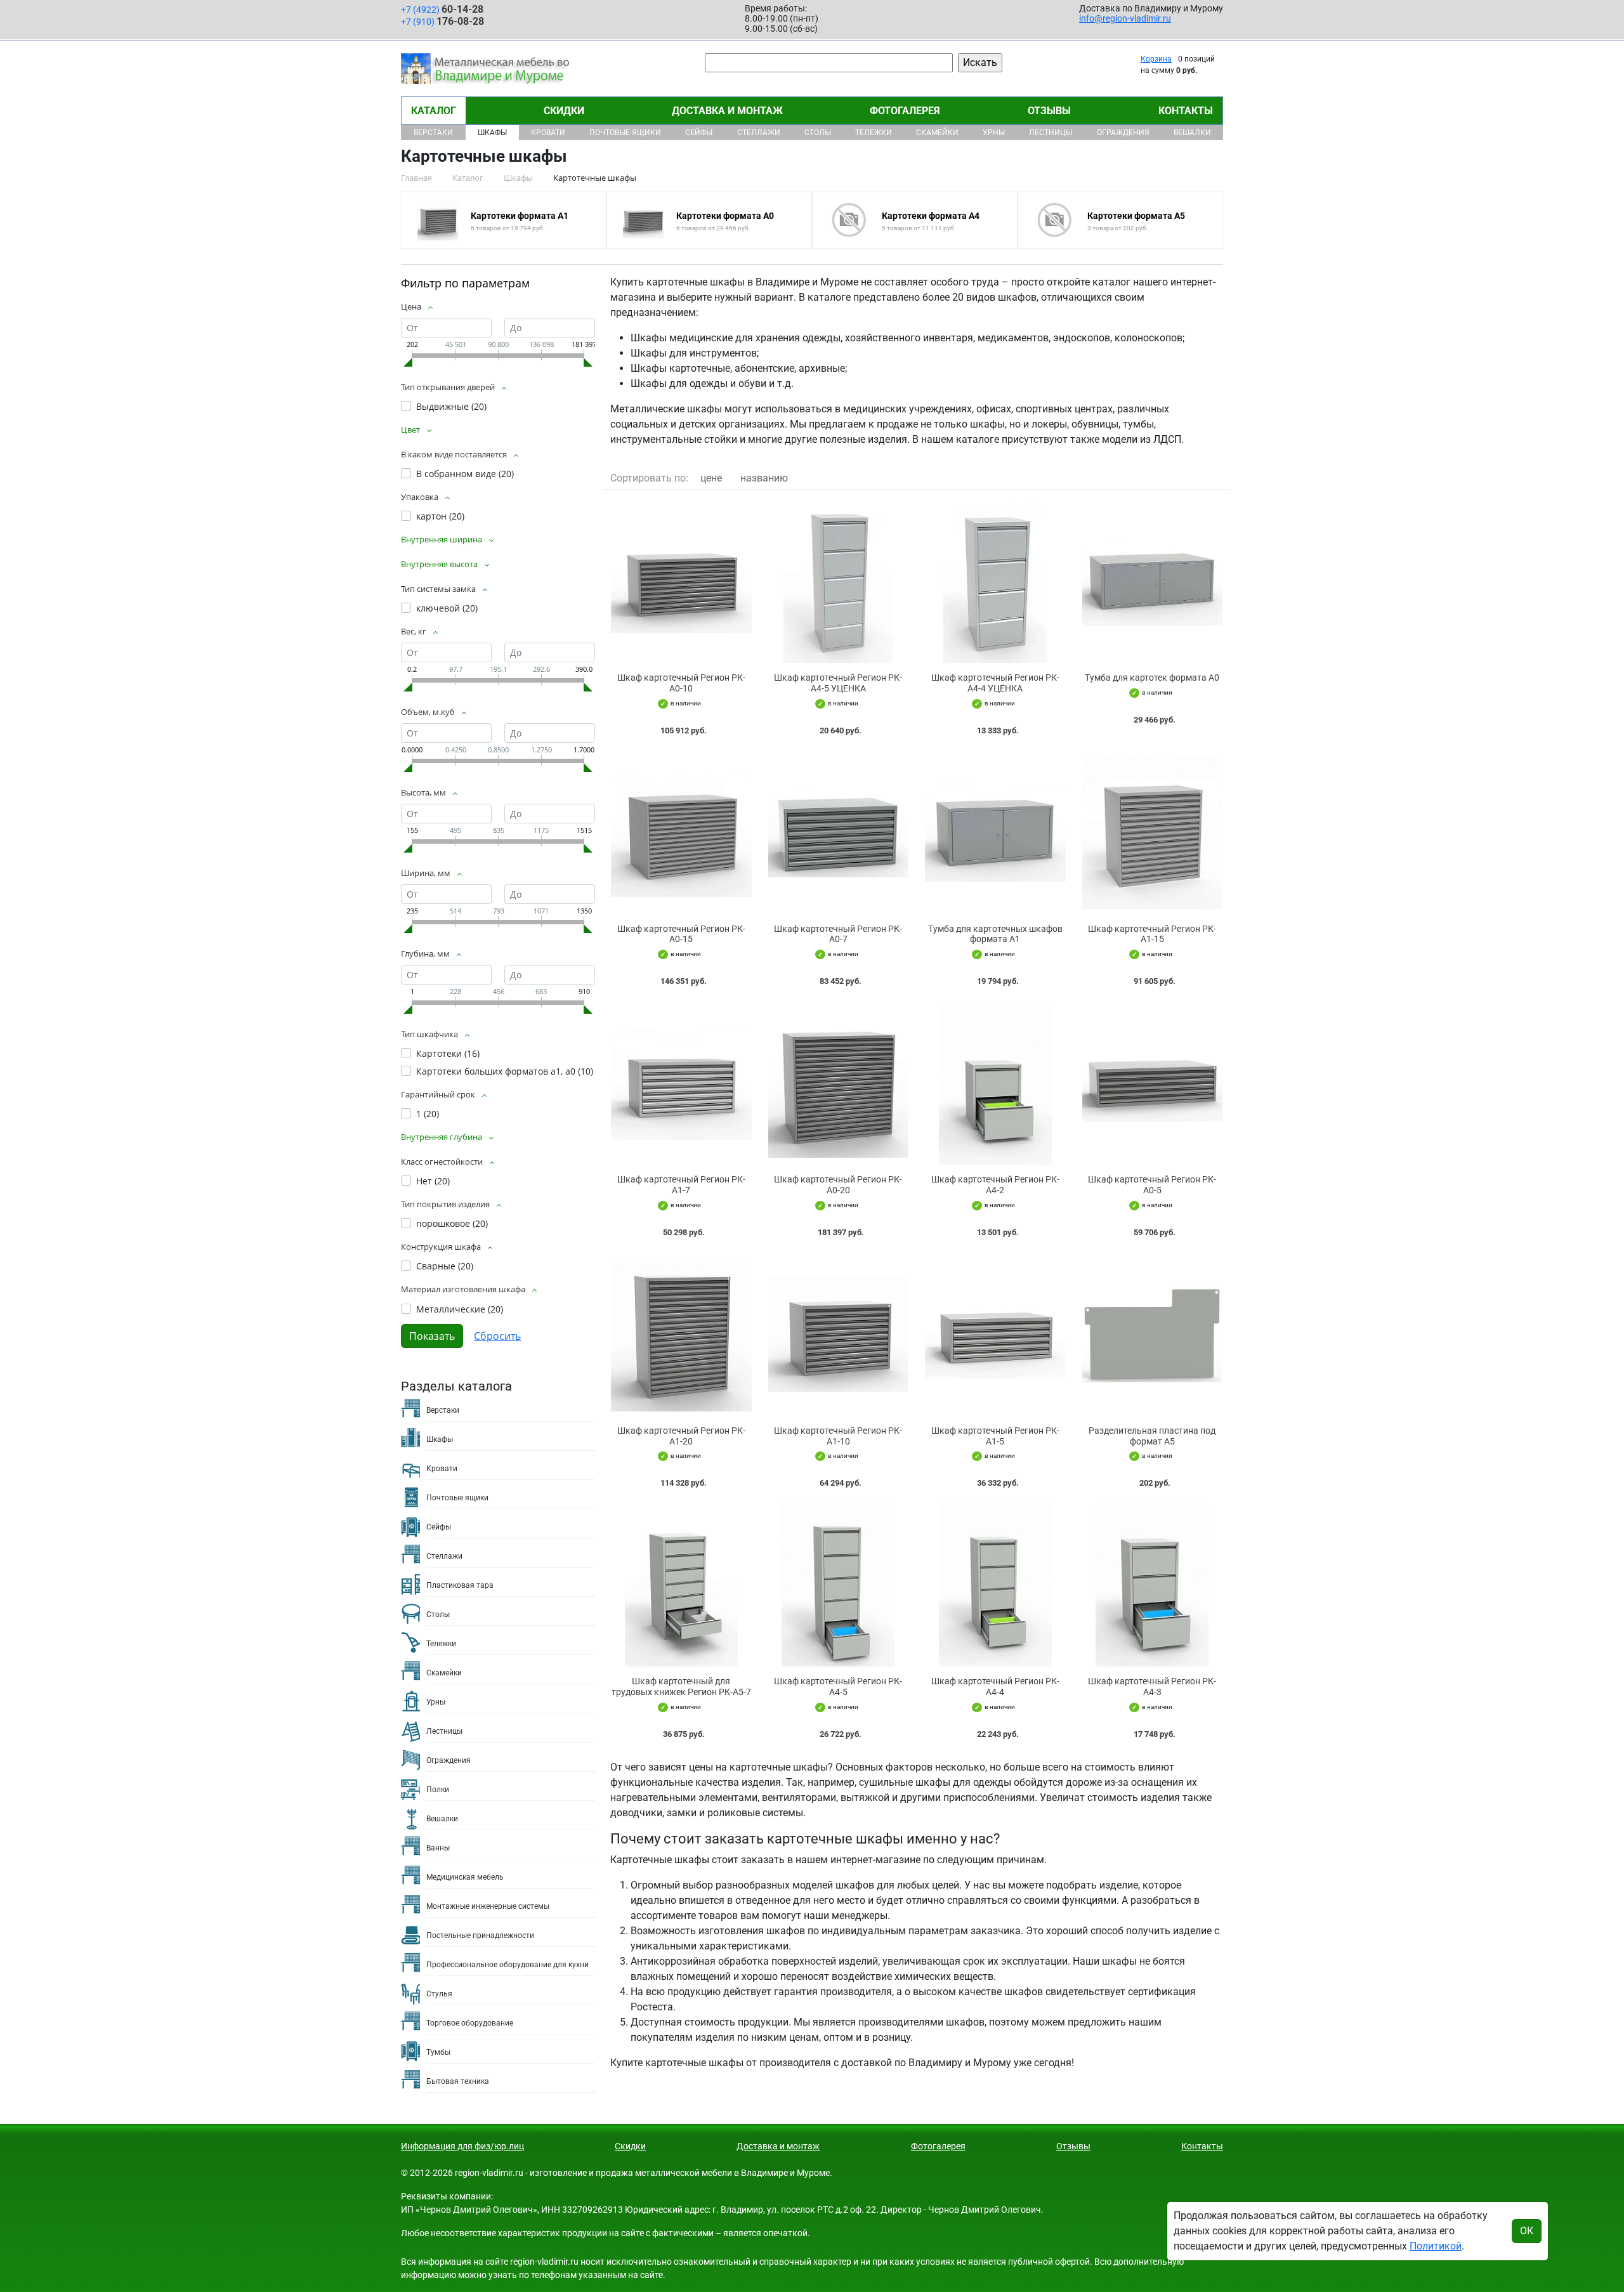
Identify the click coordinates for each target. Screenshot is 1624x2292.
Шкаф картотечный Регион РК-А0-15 (681, 934)
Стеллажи (759, 133)
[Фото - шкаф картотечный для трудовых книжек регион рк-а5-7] (681, 1585)
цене (711, 478)
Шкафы (492, 133)
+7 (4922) (442, 9)
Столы (818, 133)
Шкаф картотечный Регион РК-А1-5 (995, 1436)
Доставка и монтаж (727, 111)
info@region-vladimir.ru (1125, 18)
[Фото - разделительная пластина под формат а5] (1153, 1334)
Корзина (1156, 59)
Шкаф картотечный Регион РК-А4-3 (1152, 1686)
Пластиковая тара (460, 1585)
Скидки (564, 111)
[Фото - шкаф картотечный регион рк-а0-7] (839, 833)
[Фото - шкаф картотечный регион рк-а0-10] (681, 581)
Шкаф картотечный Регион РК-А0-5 (1152, 1185)
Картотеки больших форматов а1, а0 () (505, 1071)
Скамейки (937, 133)
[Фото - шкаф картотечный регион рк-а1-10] (839, 1334)
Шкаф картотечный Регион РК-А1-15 (1152, 934)
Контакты (1186, 111)
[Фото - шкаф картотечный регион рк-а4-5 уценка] (839, 581)
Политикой (1436, 2246)
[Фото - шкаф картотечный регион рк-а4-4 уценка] (995, 581)
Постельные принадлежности (480, 1935)
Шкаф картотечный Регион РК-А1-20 (681, 1436)
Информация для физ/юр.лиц (462, 2146)
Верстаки (433, 133)
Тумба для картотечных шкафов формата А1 (995, 934)
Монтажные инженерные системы (488, 1906)
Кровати (548, 133)
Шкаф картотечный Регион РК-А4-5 (838, 1686)
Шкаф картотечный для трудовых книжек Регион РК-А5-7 (681, 1686)
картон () (440, 516)
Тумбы (438, 2052)
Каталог (434, 111)
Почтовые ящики (625, 133)
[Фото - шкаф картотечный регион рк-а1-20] (681, 1334)
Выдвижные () (451, 406)
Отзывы (1049, 111)
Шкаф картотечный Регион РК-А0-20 (838, 1185)
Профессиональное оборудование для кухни (507, 1965)
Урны (994, 133)
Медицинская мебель (465, 1877)
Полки (438, 1790)
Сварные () (445, 1266)
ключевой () (447, 608)
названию (764, 478)
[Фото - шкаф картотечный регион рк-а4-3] (1153, 1585)
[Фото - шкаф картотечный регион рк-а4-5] (839, 1585)
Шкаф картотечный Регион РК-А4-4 (995, 1686)
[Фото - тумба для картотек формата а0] (1153, 581)
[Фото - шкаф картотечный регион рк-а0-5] (1153, 1083)
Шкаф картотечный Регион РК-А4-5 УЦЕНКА (838, 683)
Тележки (874, 133)
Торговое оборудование (470, 2023)
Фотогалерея (905, 111)
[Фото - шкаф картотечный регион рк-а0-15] (681, 833)
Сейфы (699, 133)
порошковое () (452, 1223)
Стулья (439, 1994)
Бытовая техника (458, 2081)
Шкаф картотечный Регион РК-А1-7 (681, 1185)
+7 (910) (442, 21)
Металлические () (460, 1309)
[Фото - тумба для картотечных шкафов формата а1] (995, 833)
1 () (428, 1114)
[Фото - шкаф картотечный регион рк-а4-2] (995, 1083)
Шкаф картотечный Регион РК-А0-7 (838, 934)
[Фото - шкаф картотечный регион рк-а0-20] (839, 1083)
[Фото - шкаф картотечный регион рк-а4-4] (995, 1585)
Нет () (433, 1181)
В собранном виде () (465, 474)
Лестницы (1051, 133)
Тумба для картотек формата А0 (1152, 678)
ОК (1527, 2231)
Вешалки (1192, 133)
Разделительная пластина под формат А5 (1152, 1436)
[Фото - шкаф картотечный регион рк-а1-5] (995, 1334)
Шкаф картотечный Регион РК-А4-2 (995, 1185)
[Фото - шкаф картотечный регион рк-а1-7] (681, 1083)
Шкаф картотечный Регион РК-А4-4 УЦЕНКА (995, 683)
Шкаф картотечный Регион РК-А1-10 (838, 1436)
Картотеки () (448, 1053)
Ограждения (1123, 133)
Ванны (438, 1848)
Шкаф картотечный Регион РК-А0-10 (681, 683)
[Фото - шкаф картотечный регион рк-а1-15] (1153, 833)
